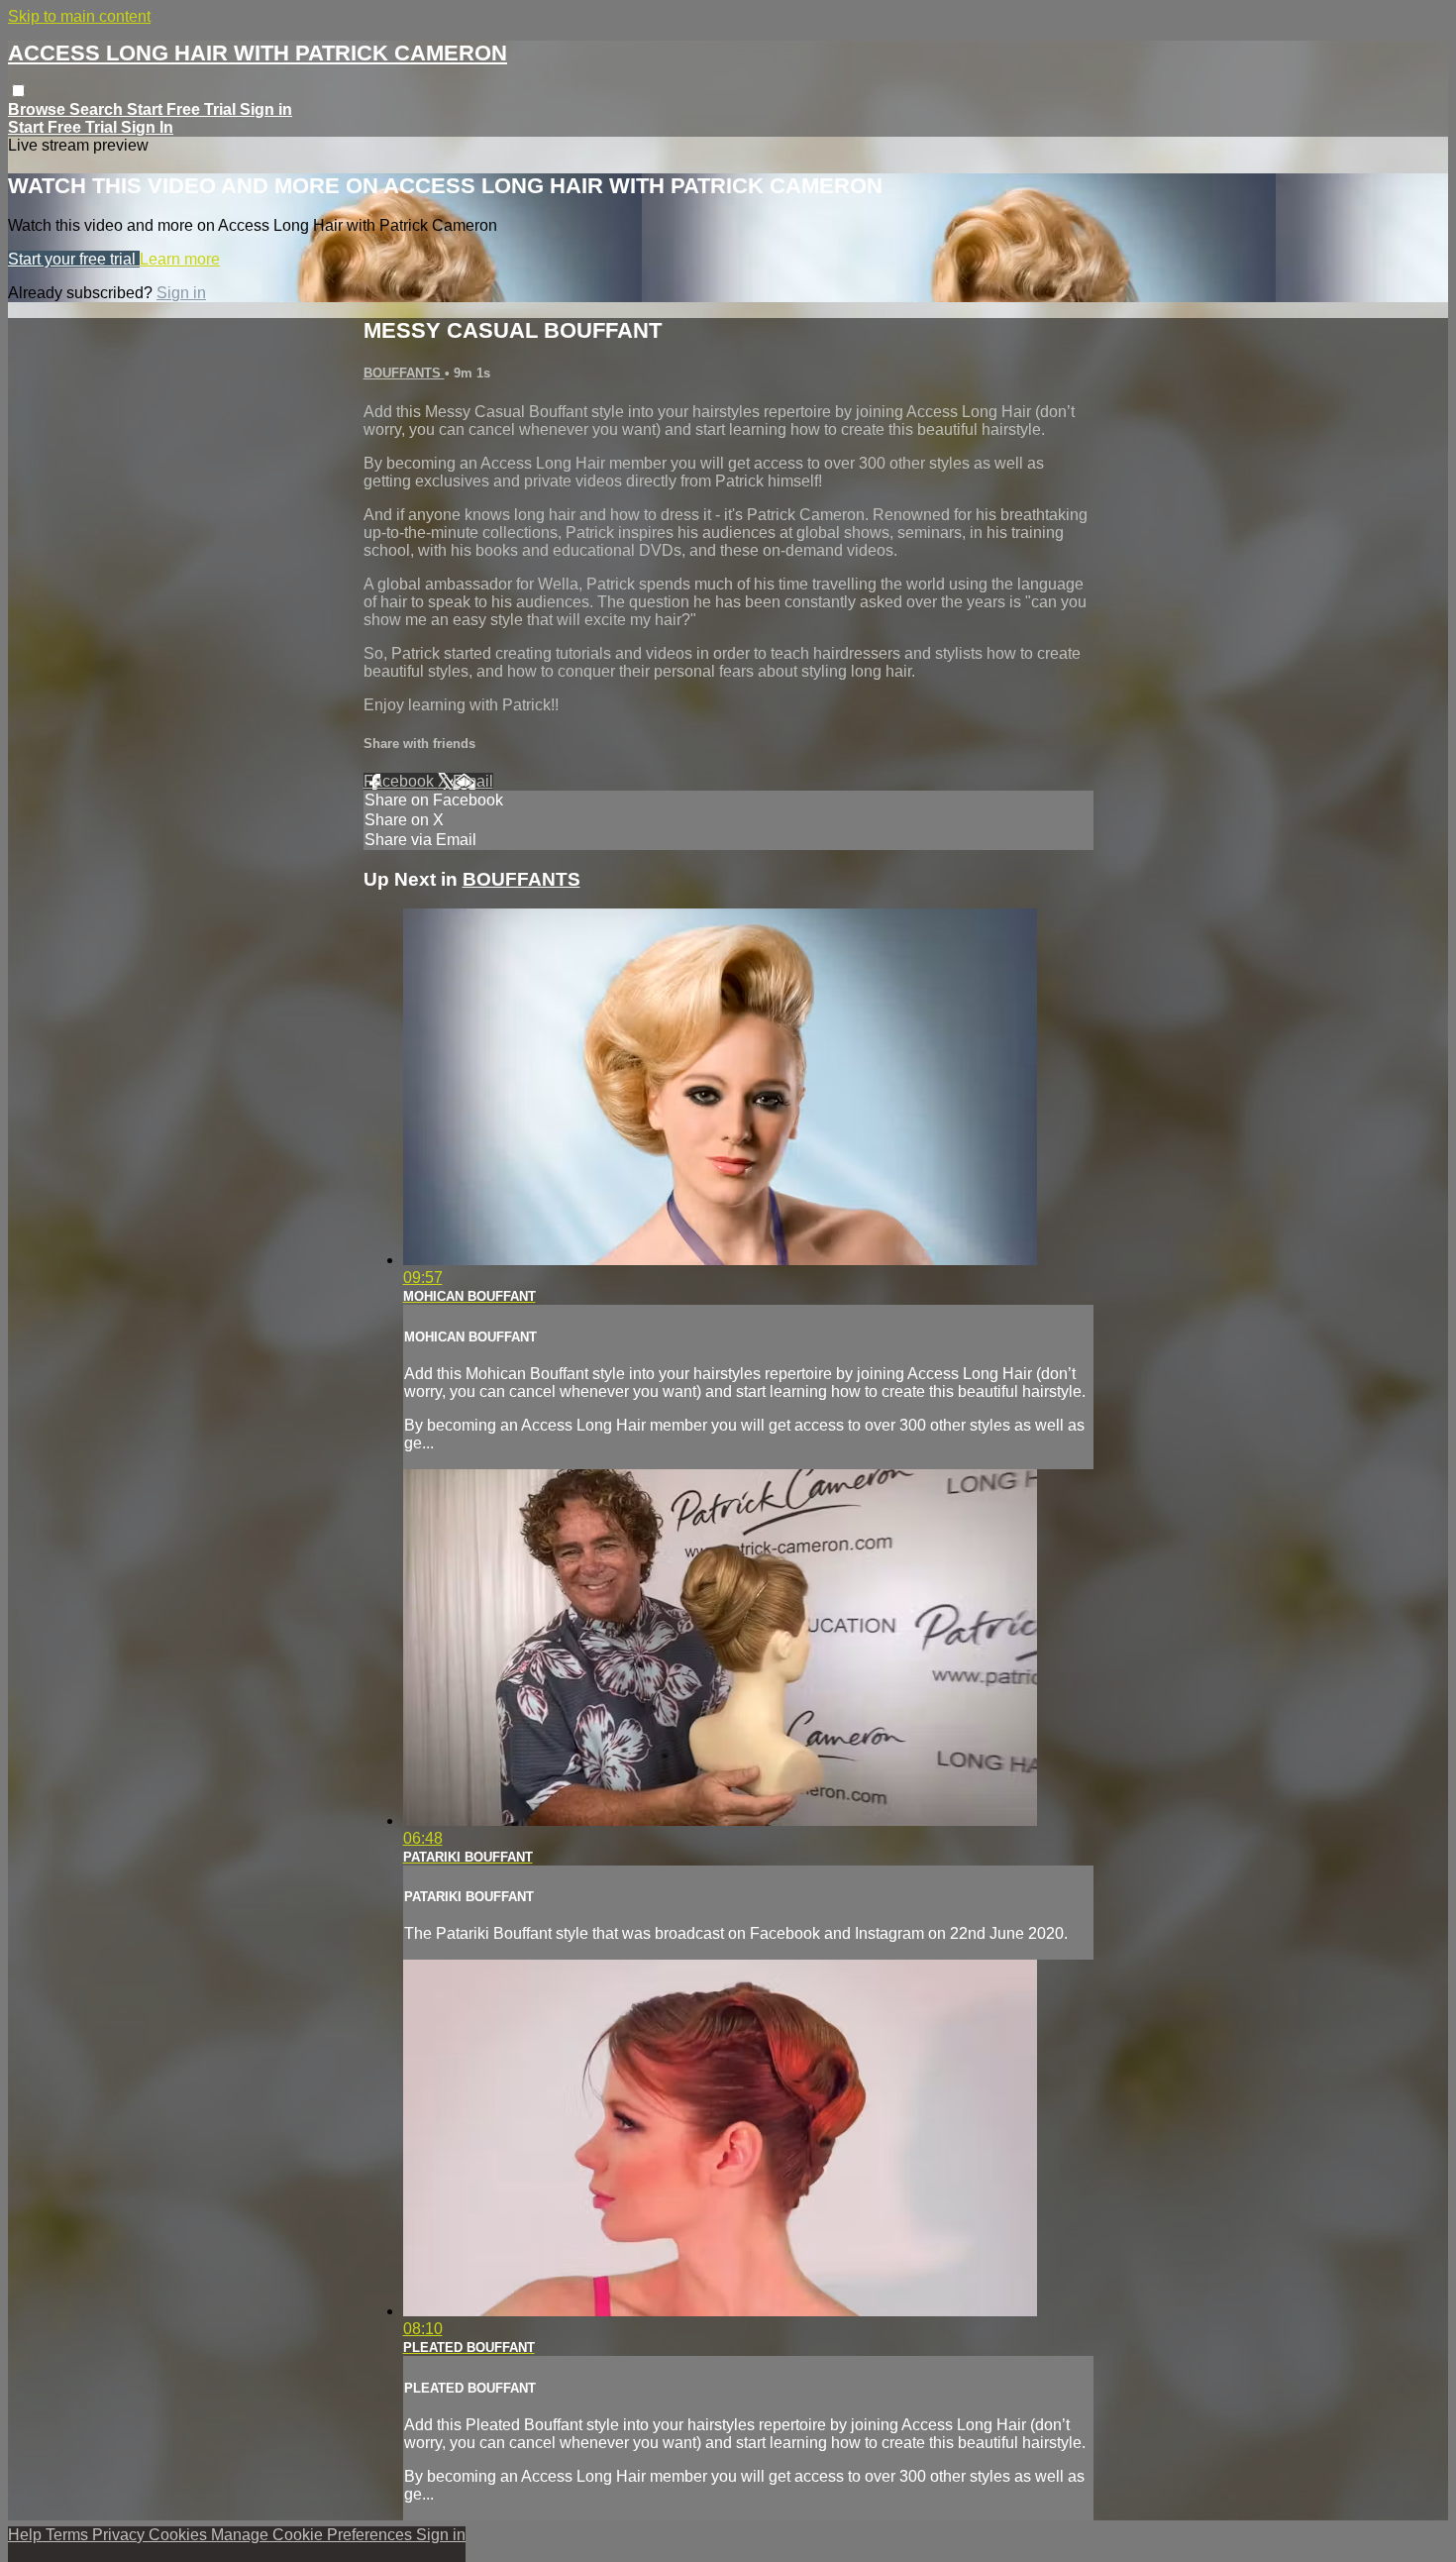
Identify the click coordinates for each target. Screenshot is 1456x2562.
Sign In (147, 127)
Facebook (401, 781)
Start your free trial (74, 259)
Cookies (180, 2535)
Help (27, 2535)
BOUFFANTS (404, 373)
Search (98, 109)
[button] (18, 91)
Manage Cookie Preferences (313, 2535)
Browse (39, 109)
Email (473, 781)
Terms (69, 2535)
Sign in (266, 109)
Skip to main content (79, 16)
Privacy (120, 2535)
